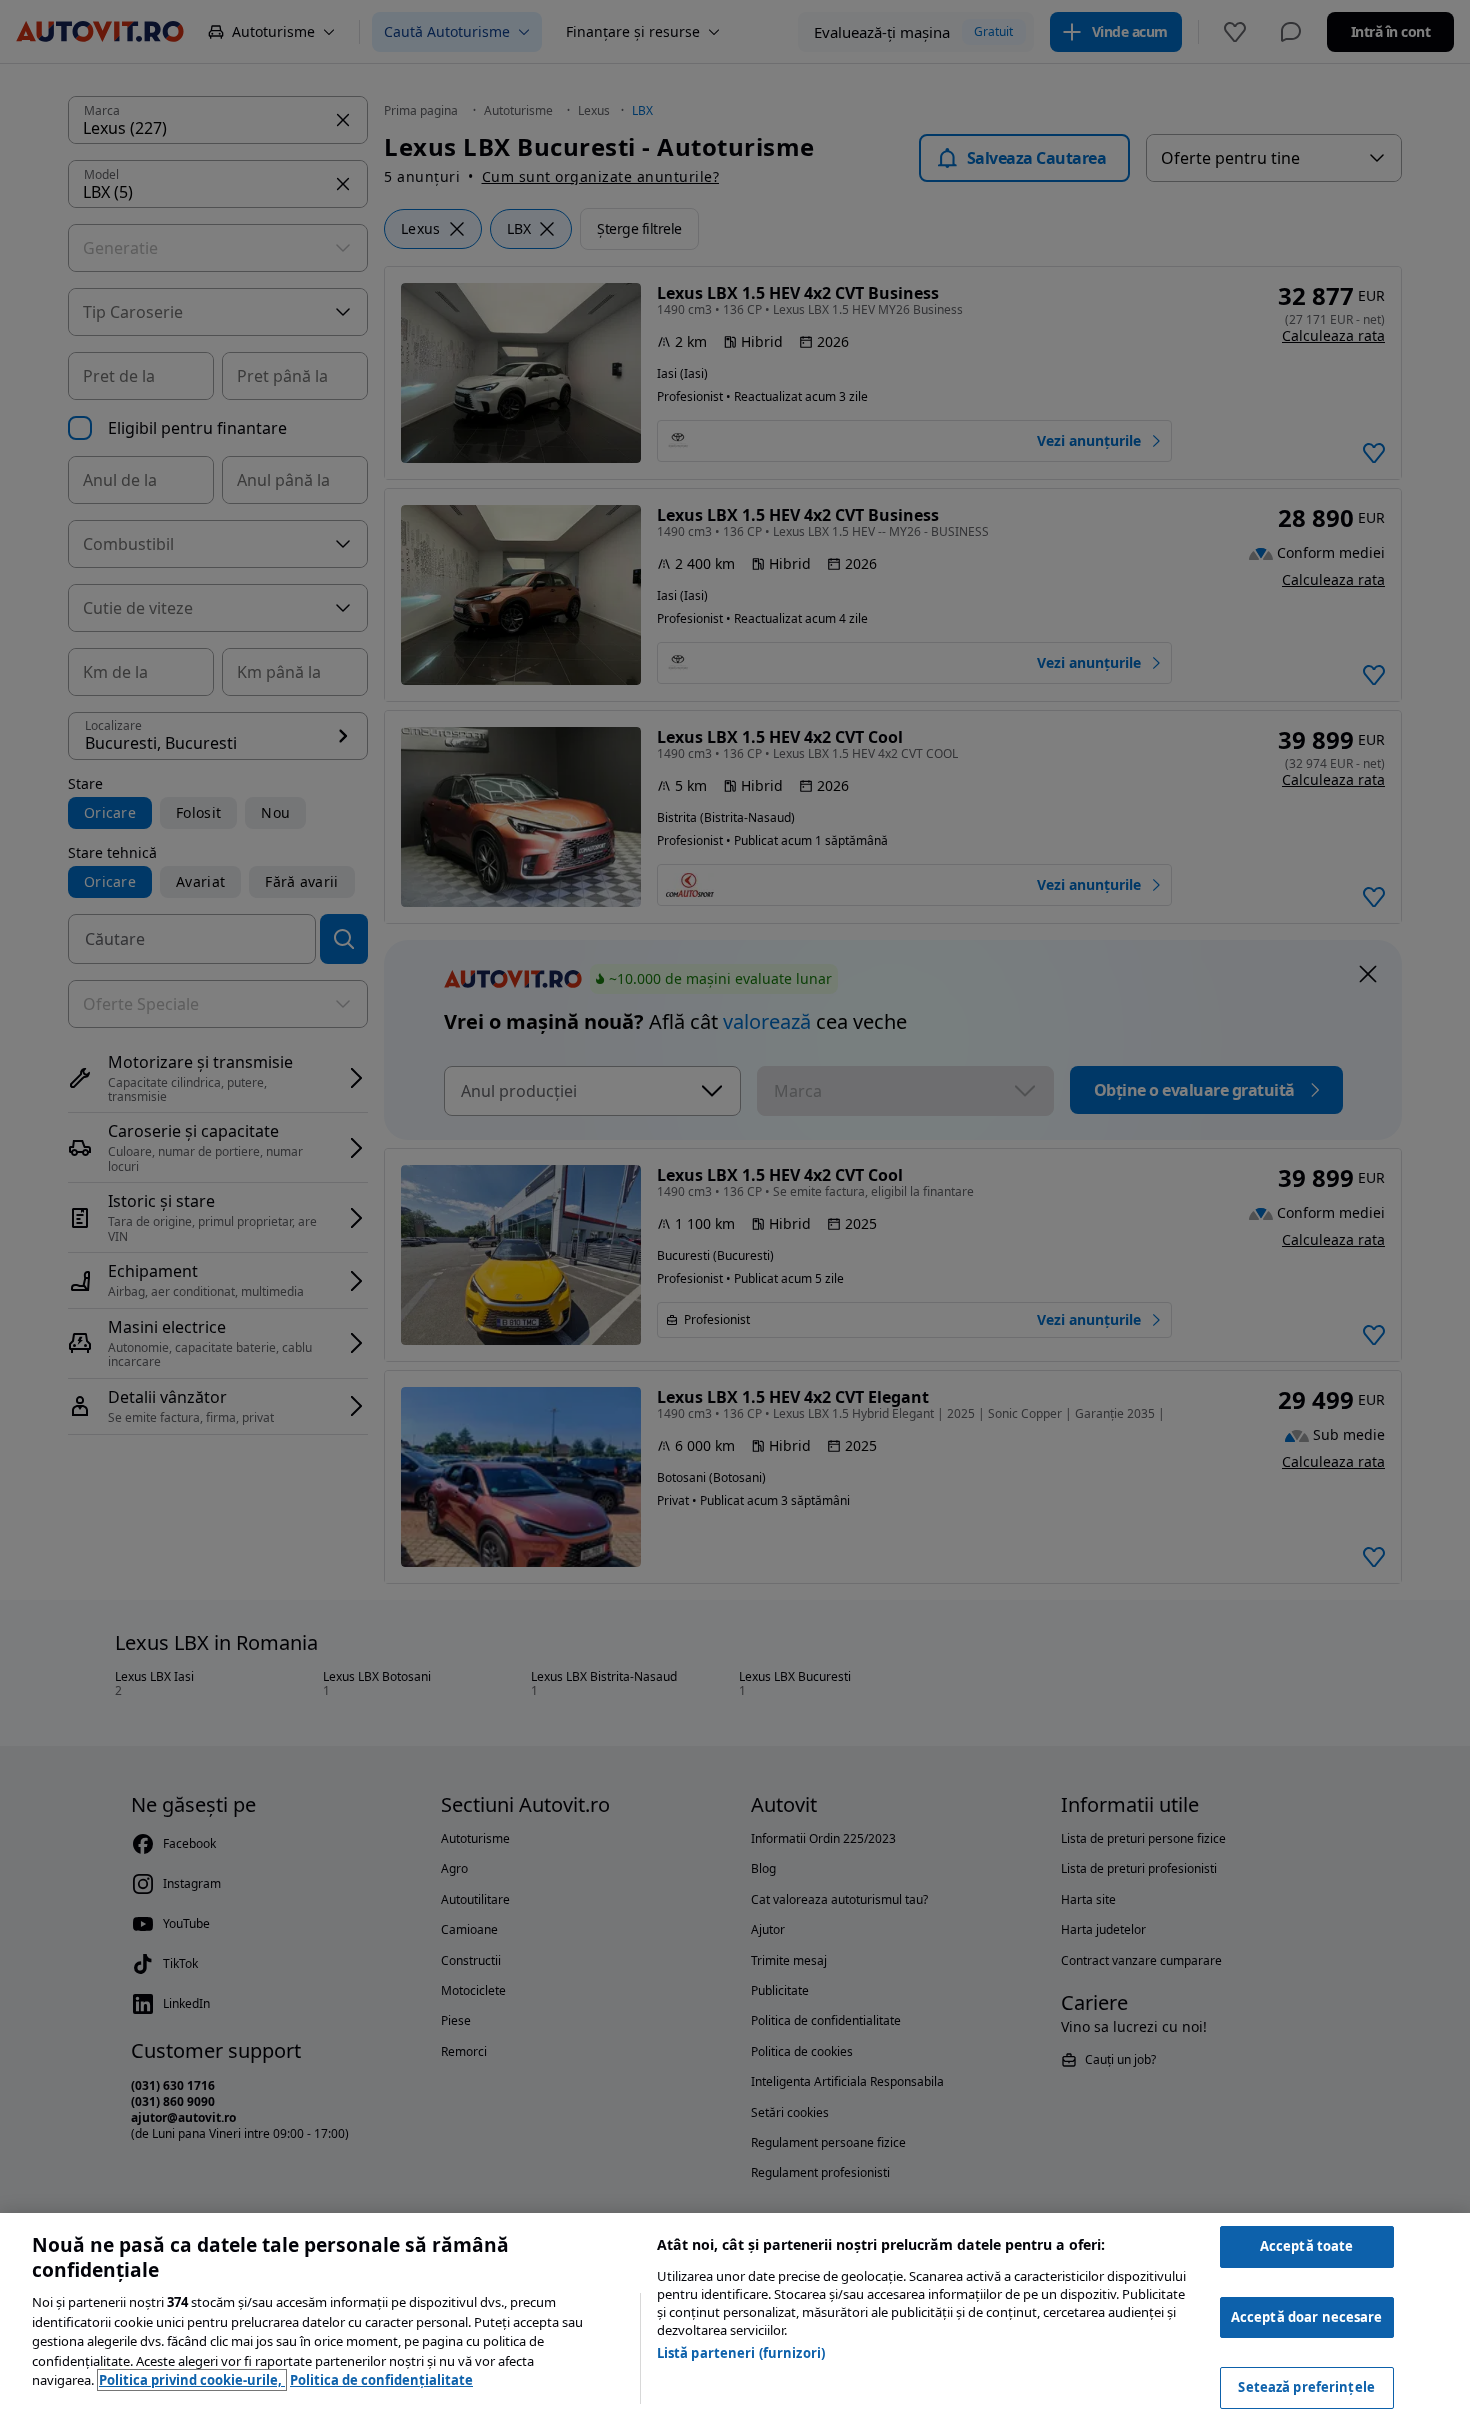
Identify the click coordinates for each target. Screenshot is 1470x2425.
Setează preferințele (1306, 2387)
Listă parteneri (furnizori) (741, 2353)
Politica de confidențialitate (381, 2380)
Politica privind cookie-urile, (192, 2380)
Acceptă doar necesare (1307, 2317)
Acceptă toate (1307, 2246)
